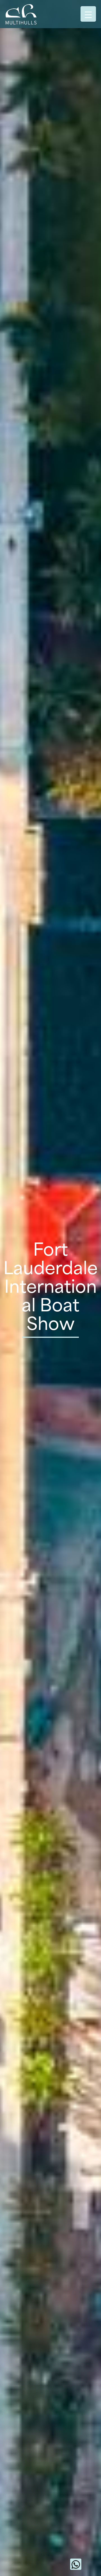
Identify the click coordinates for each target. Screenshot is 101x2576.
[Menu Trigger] (88, 14)
